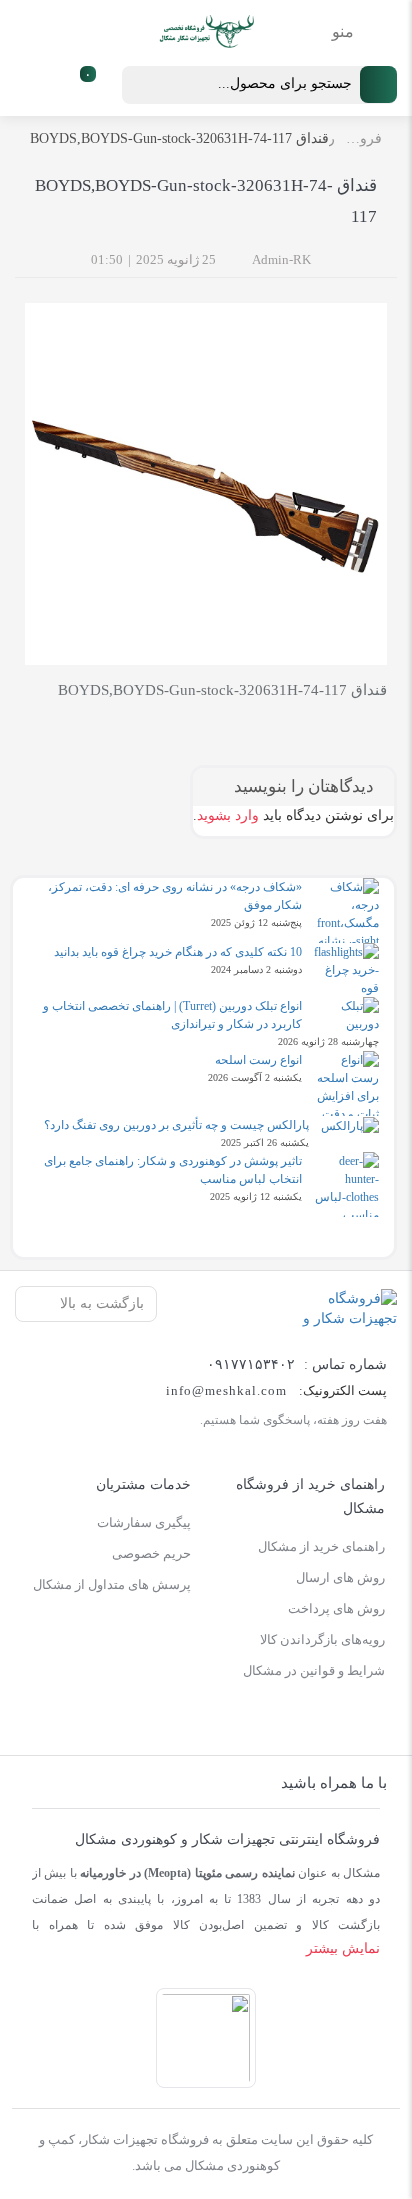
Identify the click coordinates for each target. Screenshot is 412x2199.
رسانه (332, 138)
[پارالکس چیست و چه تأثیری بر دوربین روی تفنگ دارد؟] (350, 1125)
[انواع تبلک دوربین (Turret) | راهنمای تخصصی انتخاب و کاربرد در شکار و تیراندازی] (346, 1015)
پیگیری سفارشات (144, 1522)
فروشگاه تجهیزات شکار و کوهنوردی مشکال (358, 138)
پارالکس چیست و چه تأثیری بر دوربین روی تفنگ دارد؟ (176, 1125)
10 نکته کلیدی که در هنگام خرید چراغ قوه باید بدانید (178, 952)
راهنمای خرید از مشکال (321, 1546)
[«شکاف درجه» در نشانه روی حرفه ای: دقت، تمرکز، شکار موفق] (346, 910)
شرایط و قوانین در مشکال (314, 1670)
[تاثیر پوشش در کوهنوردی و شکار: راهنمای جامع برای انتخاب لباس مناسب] (346, 1184)
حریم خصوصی (151, 1553)
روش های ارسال (340, 1577)
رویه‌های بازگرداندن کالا (322, 1639)
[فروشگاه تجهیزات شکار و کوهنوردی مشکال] (340, 1307)
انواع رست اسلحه (258, 1060)
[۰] (65, 85)
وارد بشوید (228, 815)
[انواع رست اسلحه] (346, 1083)
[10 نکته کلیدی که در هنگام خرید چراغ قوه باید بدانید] (346, 970)
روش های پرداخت (336, 1608)
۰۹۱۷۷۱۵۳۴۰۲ (251, 1364)
